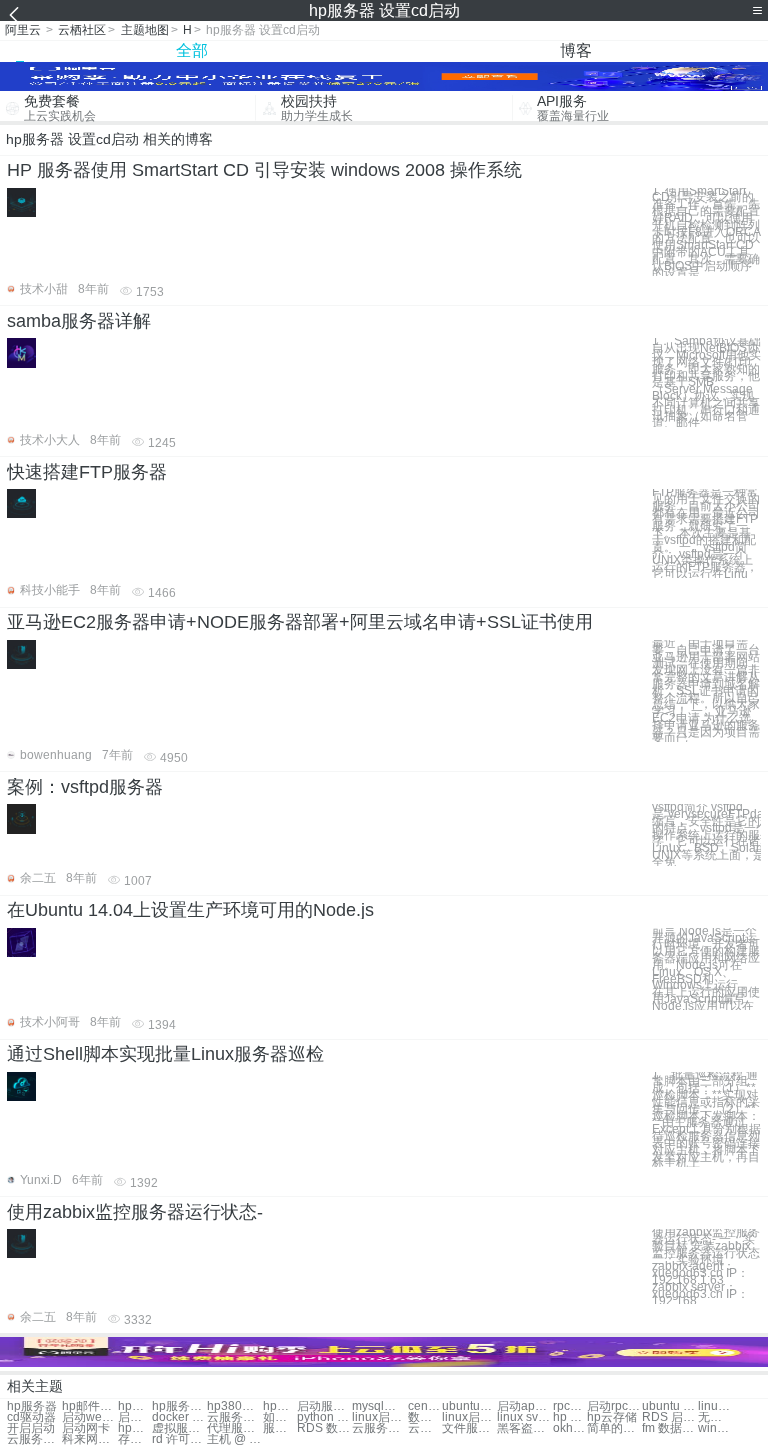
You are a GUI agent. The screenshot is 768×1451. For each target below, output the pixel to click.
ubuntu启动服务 (469, 1406)
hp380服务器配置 (234, 1406)
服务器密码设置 (280, 1428)
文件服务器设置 (469, 1428)
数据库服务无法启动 (425, 1417)
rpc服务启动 (570, 1406)
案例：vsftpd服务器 (85, 787)
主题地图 (145, 30)
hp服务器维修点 (280, 1406)
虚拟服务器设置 (179, 1428)
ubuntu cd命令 (669, 1406)
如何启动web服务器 (280, 1417)
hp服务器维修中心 (135, 1406)
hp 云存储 (570, 1417)
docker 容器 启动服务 (179, 1417)
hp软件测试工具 (135, 1428)
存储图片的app (135, 1439)
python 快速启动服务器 (324, 1417)
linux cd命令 (715, 1406)
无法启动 (715, 1417)
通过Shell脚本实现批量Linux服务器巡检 (165, 1054)
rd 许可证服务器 (179, 1439)
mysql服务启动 (379, 1406)
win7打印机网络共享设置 (715, 1428)
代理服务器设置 (234, 1428)
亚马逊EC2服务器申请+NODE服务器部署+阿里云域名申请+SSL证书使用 (300, 622)
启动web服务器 (89, 1417)
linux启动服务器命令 (379, 1417)
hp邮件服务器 (89, 1406)
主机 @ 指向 (234, 1439)
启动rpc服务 (614, 1406)
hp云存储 (612, 1417)
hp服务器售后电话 (179, 1406)
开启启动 (31, 1428)
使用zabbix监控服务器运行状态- (135, 1212)
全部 (192, 50)
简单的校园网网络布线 (614, 1428)
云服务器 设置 (379, 1428)
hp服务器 (32, 1406)
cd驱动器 (31, 1417)
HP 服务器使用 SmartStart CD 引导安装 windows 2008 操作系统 (264, 170)
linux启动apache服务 (469, 1417)
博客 (576, 50)
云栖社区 (82, 30)
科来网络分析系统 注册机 (89, 1439)
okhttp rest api (570, 1428)
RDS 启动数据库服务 (669, 1417)
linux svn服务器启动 (524, 1417)
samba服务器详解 (79, 321)
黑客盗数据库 (524, 1428)
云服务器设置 (425, 1428)
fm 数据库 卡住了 (669, 1428)
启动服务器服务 (324, 1406)
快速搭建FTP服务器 (87, 472)
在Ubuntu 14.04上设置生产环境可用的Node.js (190, 910)
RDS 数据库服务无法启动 (324, 1428)
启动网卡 (86, 1428)
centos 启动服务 (425, 1406)
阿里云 (23, 30)
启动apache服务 (524, 1406)
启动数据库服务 (135, 1417)
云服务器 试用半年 (34, 1439)
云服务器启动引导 (234, 1417)
